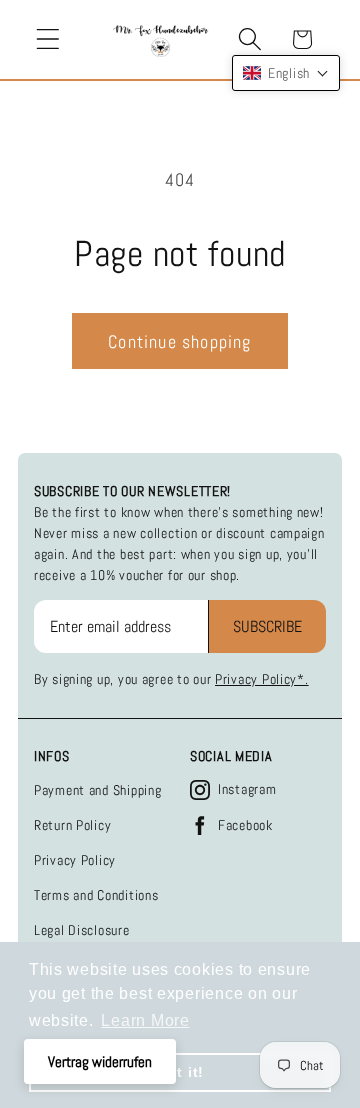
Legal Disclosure (82, 930)
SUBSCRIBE (267, 626)
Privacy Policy (75, 860)
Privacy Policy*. (262, 679)
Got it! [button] (180, 1072)
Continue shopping (179, 341)
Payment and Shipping (97, 790)
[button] (48, 39)
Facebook (245, 825)
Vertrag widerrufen (100, 1061)
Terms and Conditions (96, 895)
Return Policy (72, 825)
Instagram (247, 789)
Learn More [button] (145, 1020)
